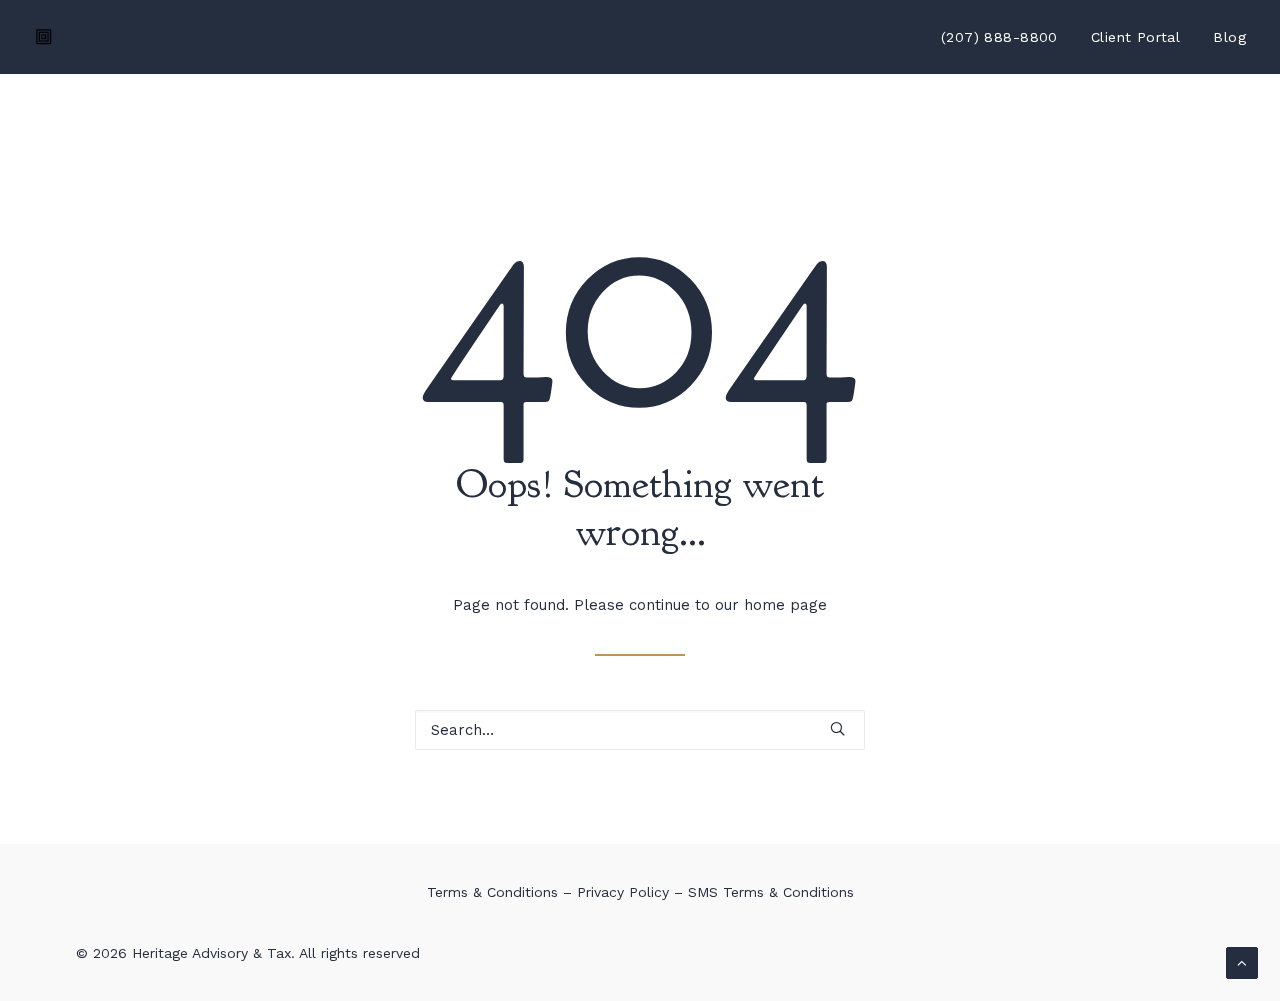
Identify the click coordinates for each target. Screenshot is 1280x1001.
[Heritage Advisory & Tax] (44, 37)
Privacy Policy (623, 892)
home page (785, 605)
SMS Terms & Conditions (771, 892)
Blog (1229, 37)
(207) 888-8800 (999, 37)
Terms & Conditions (492, 892)
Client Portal (1135, 37)
